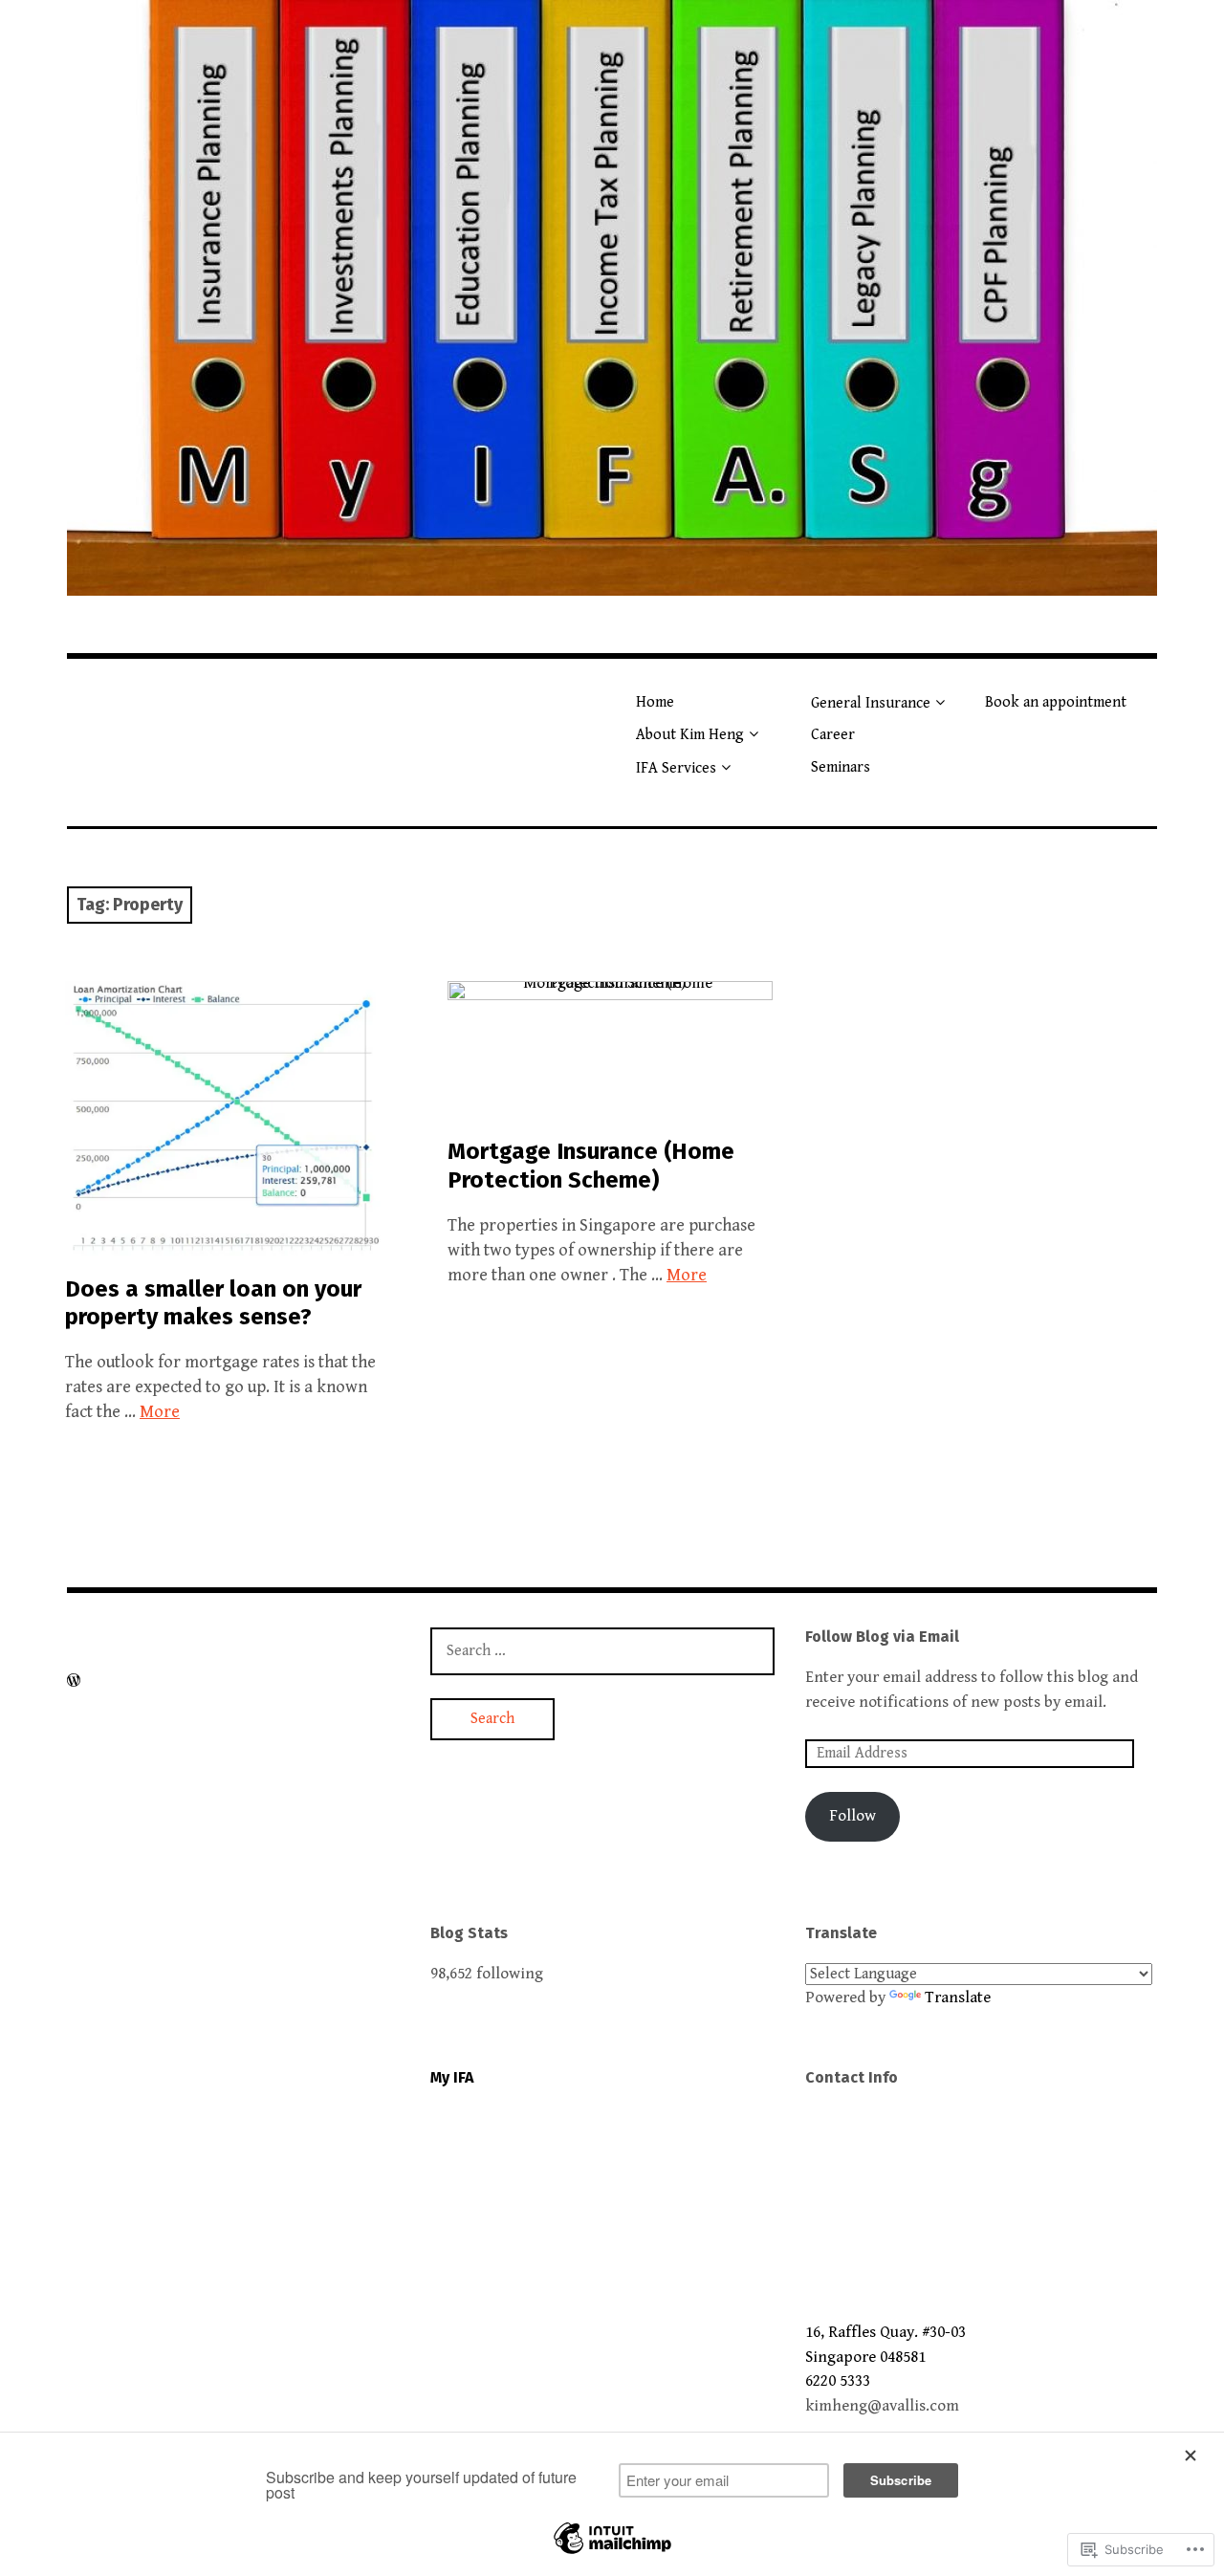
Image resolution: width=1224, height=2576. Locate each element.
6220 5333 (838, 2381)
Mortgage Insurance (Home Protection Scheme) (591, 1165)
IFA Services (676, 768)
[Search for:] (602, 1650)
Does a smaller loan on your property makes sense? (213, 1303)
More (160, 1412)
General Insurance (871, 703)
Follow (852, 1816)
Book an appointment (1056, 702)
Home (655, 702)
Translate (958, 1997)
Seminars (841, 767)
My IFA (452, 2077)
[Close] (1195, 2456)
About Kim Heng (690, 735)
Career (833, 735)
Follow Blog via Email (882, 1637)
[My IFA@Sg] (612, 298)
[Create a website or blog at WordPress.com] (74, 1681)
